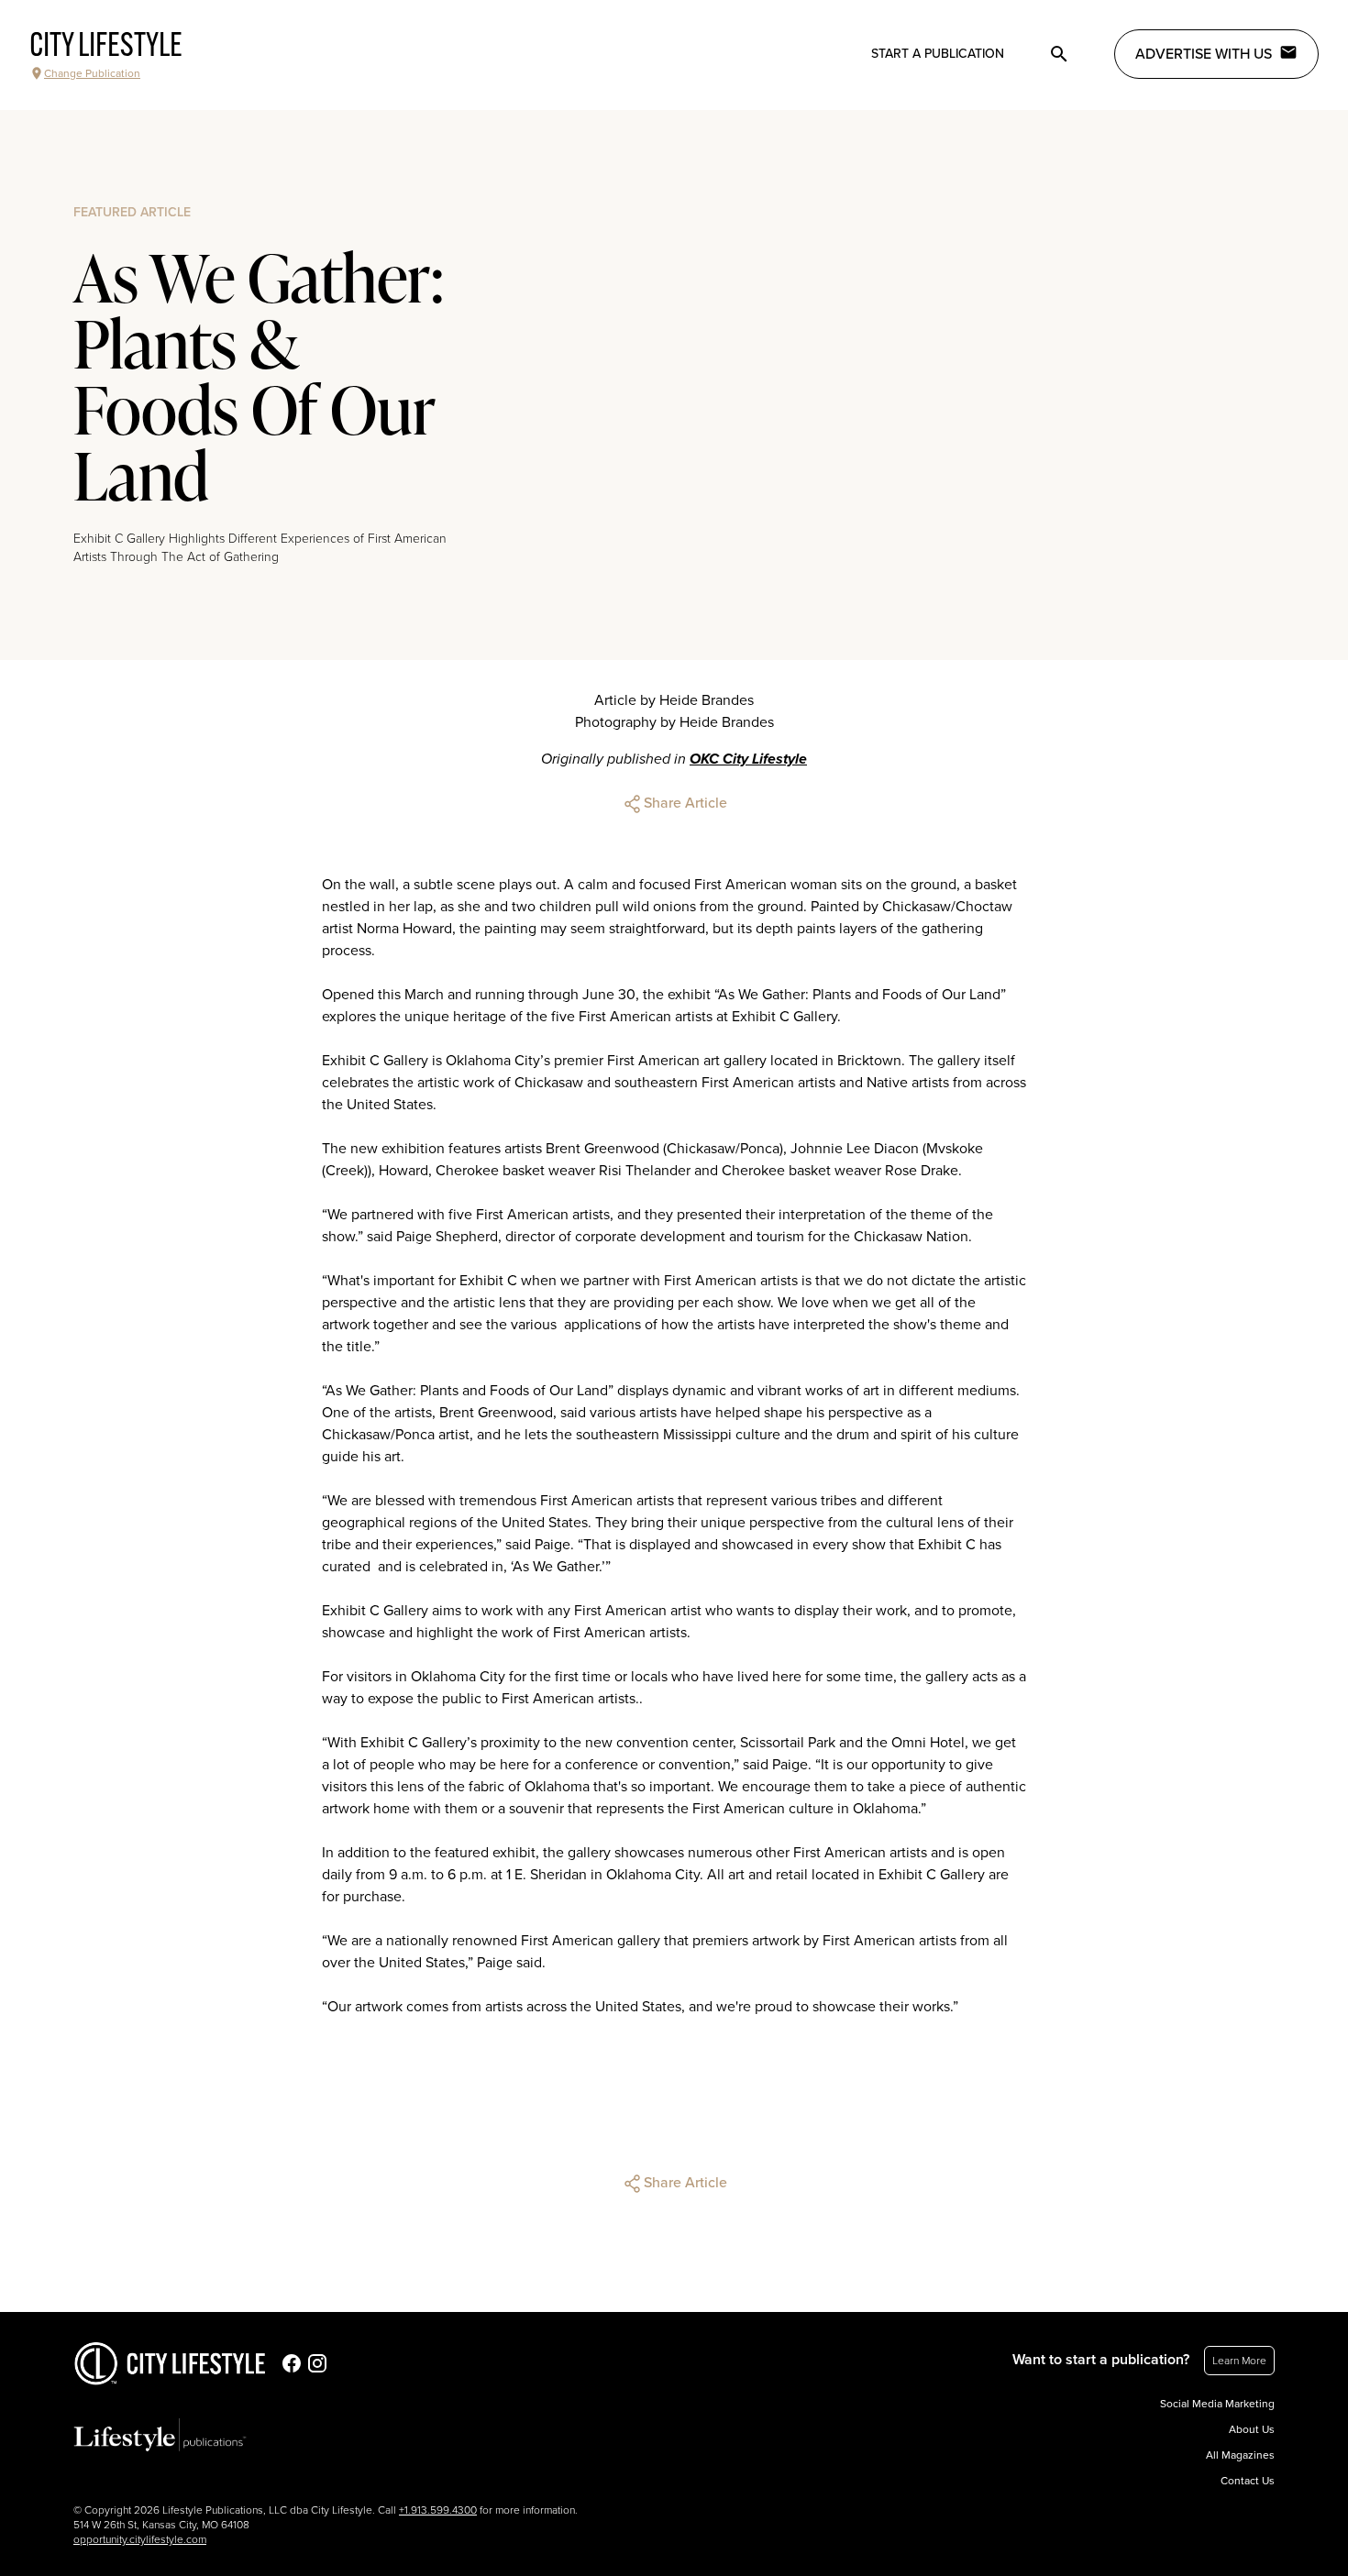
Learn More (1239, 2361)
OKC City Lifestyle (748, 759)
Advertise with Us (1204, 54)
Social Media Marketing (1217, 2404)
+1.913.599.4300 (438, 2510)
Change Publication (92, 73)
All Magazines (1240, 2455)
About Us (1252, 2429)
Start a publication (938, 54)
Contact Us (1248, 2481)
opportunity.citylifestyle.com (140, 2539)
